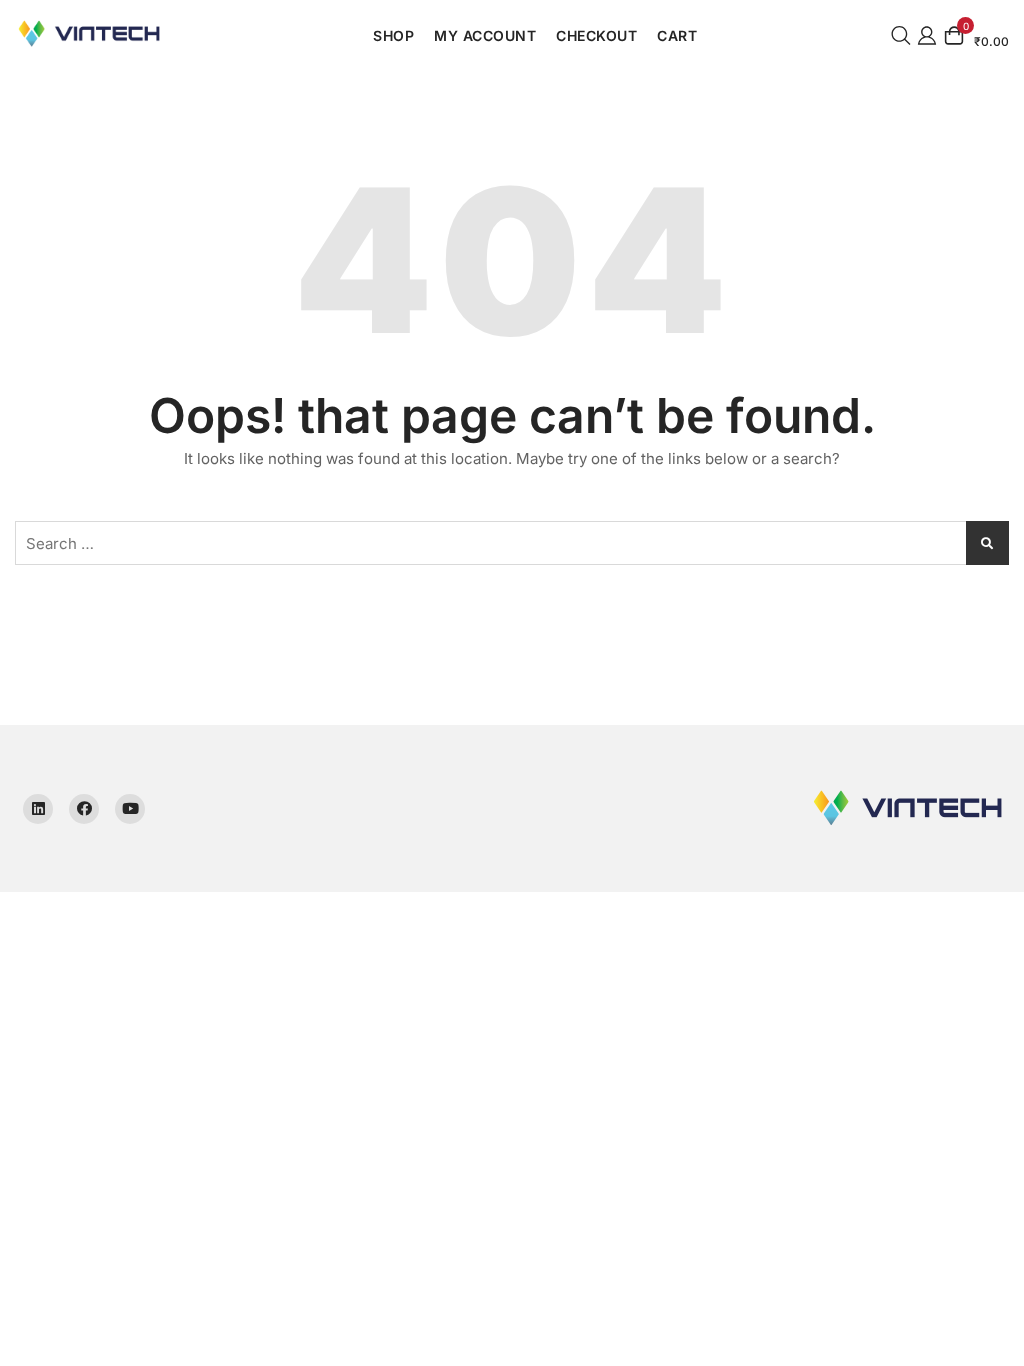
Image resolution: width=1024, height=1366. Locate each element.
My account (485, 35)
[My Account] (927, 33)
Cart (677, 35)
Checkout (596, 35)
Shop (393, 35)
